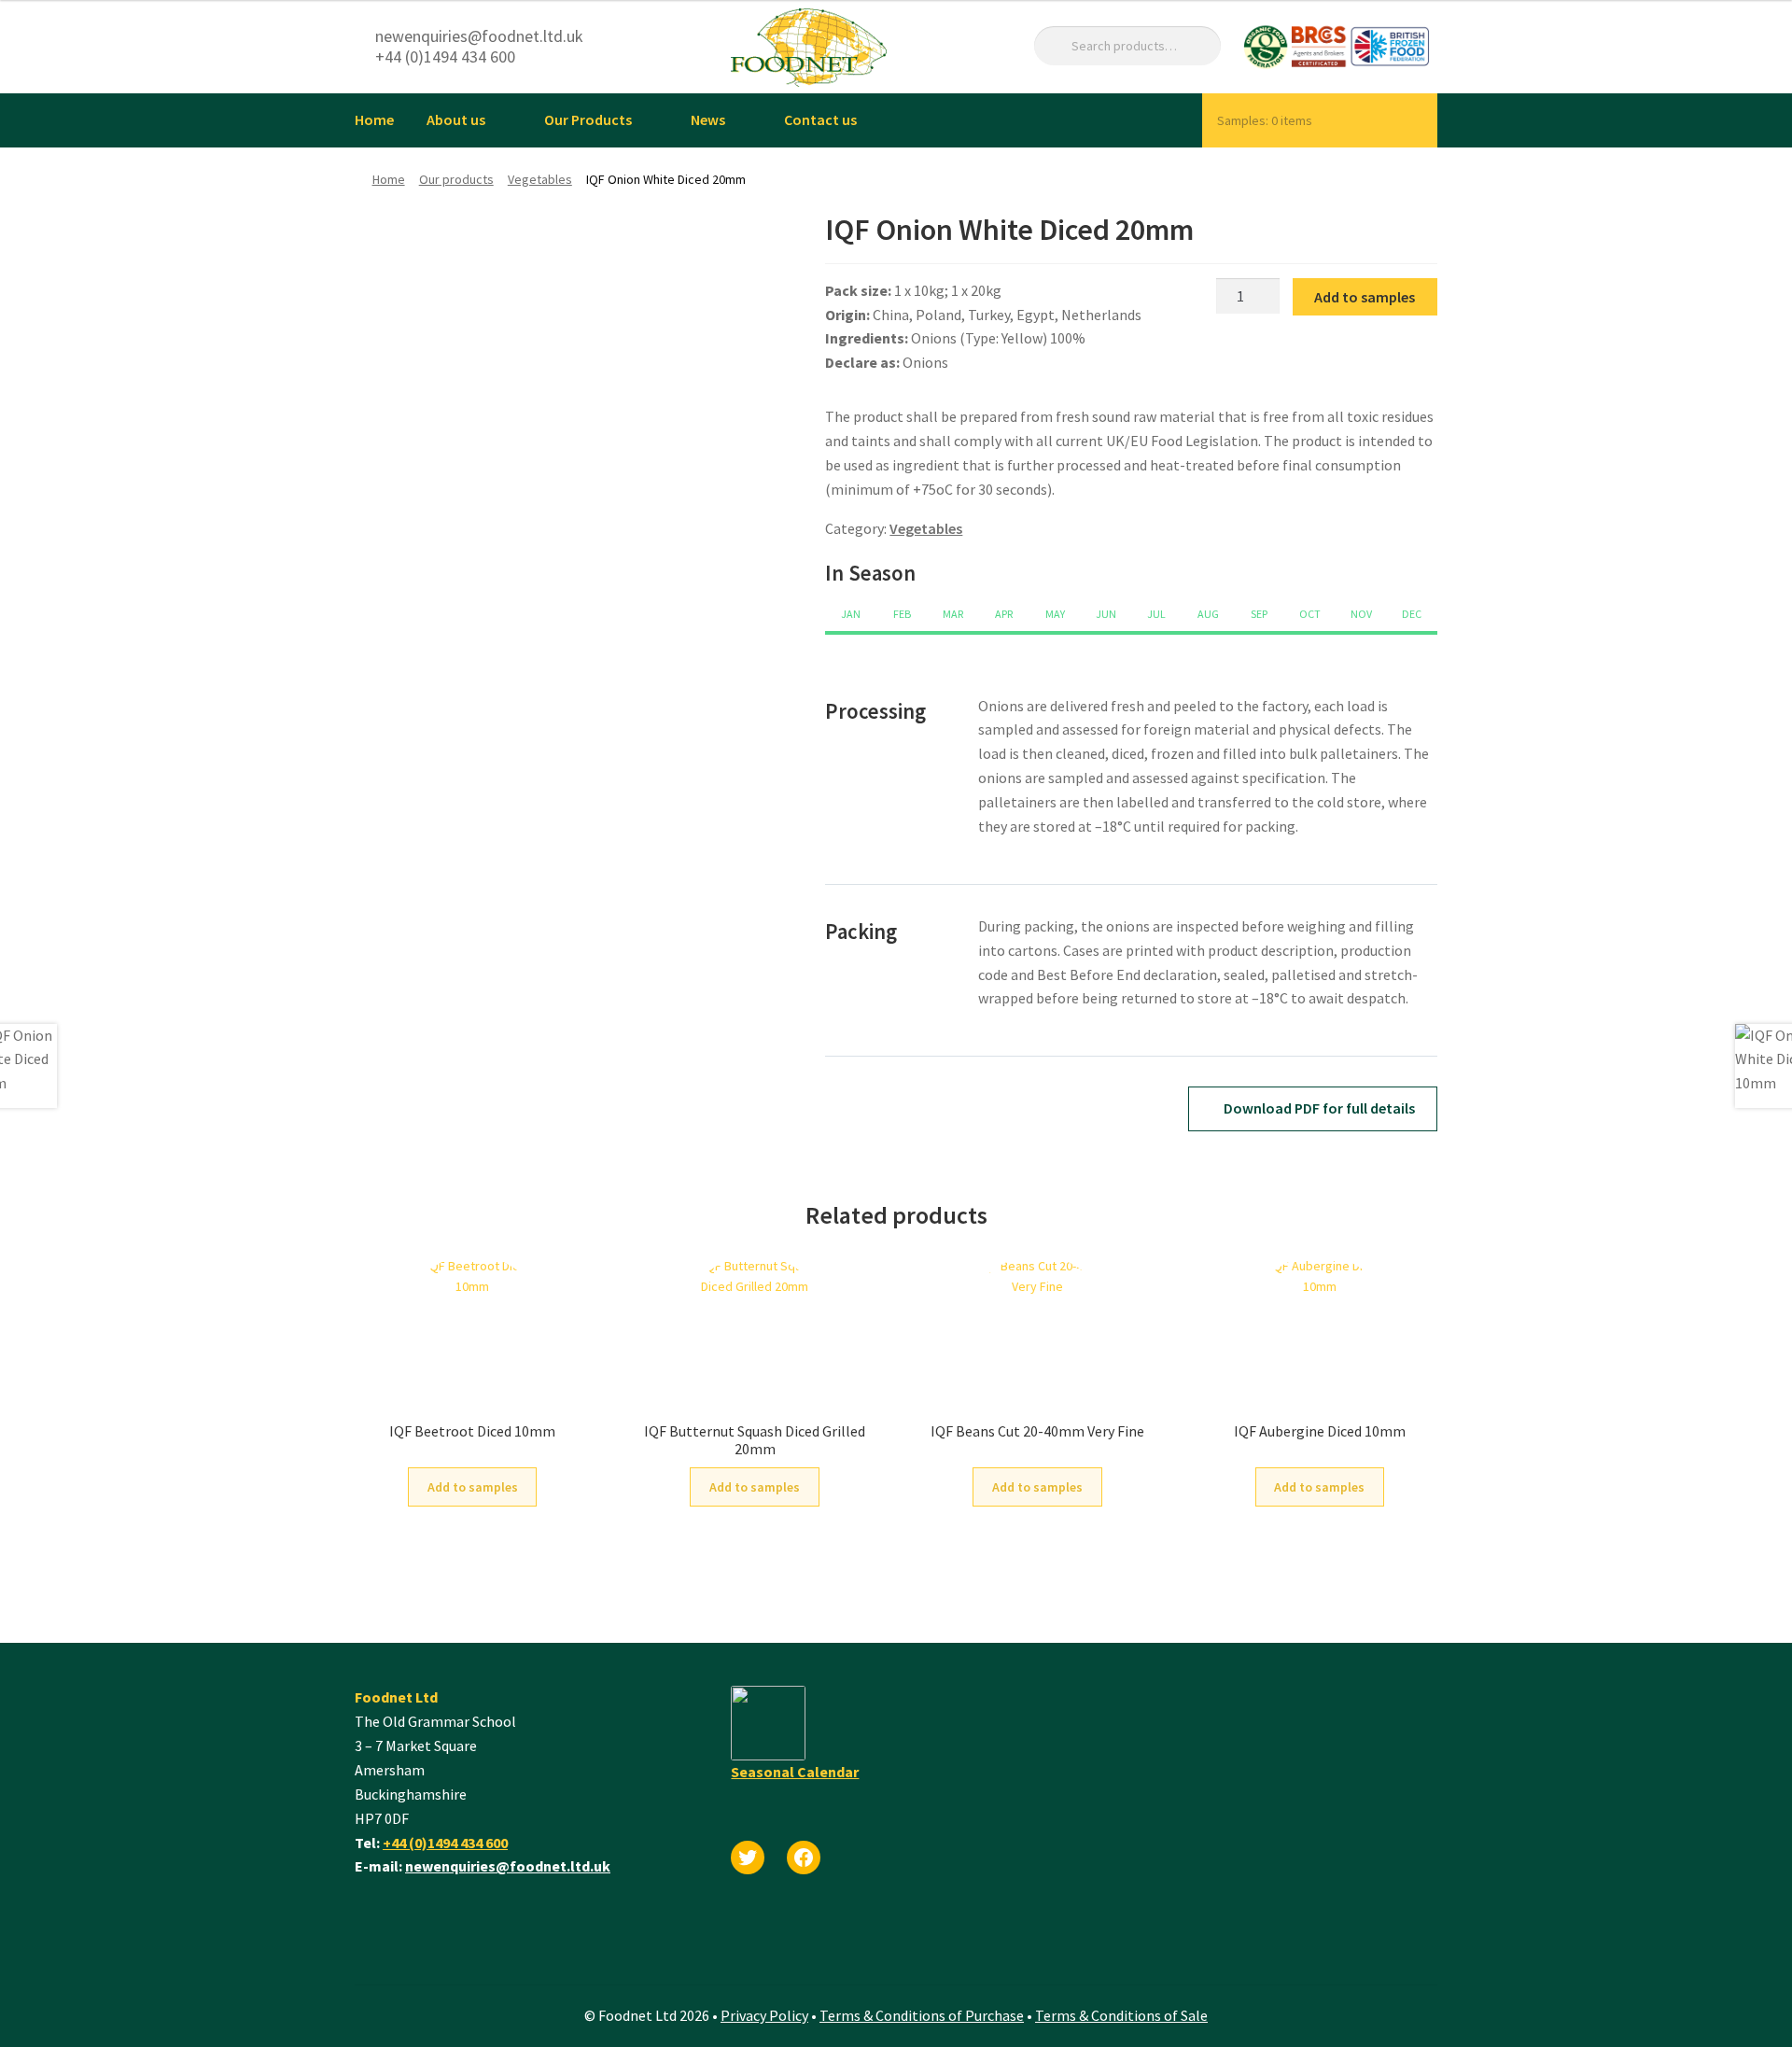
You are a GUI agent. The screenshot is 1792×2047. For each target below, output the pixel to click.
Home (374, 119)
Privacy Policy (764, 2015)
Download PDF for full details (1318, 1108)
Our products (456, 179)
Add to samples (1365, 297)
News (708, 119)
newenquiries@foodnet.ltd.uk (508, 1866)
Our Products (588, 119)
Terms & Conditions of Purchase (922, 2015)
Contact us (820, 119)
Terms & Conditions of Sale (1121, 2015)
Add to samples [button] (473, 1487)
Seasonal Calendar (795, 1772)
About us (456, 119)
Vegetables (540, 179)
